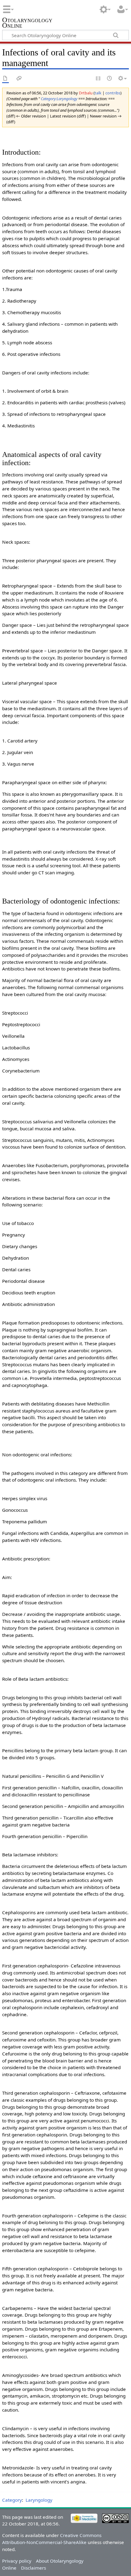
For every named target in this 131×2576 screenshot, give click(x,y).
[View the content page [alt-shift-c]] (5, 79)
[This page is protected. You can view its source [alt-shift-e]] (98, 79)
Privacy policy (17, 2561)
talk (98, 93)
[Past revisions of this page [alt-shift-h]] (110, 79)
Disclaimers (34, 2568)
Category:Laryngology (59, 99)
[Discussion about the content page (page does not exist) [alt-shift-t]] (19, 79)
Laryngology (39, 2500)
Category (12, 2500)
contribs (113, 93)
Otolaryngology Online (27, 23)
